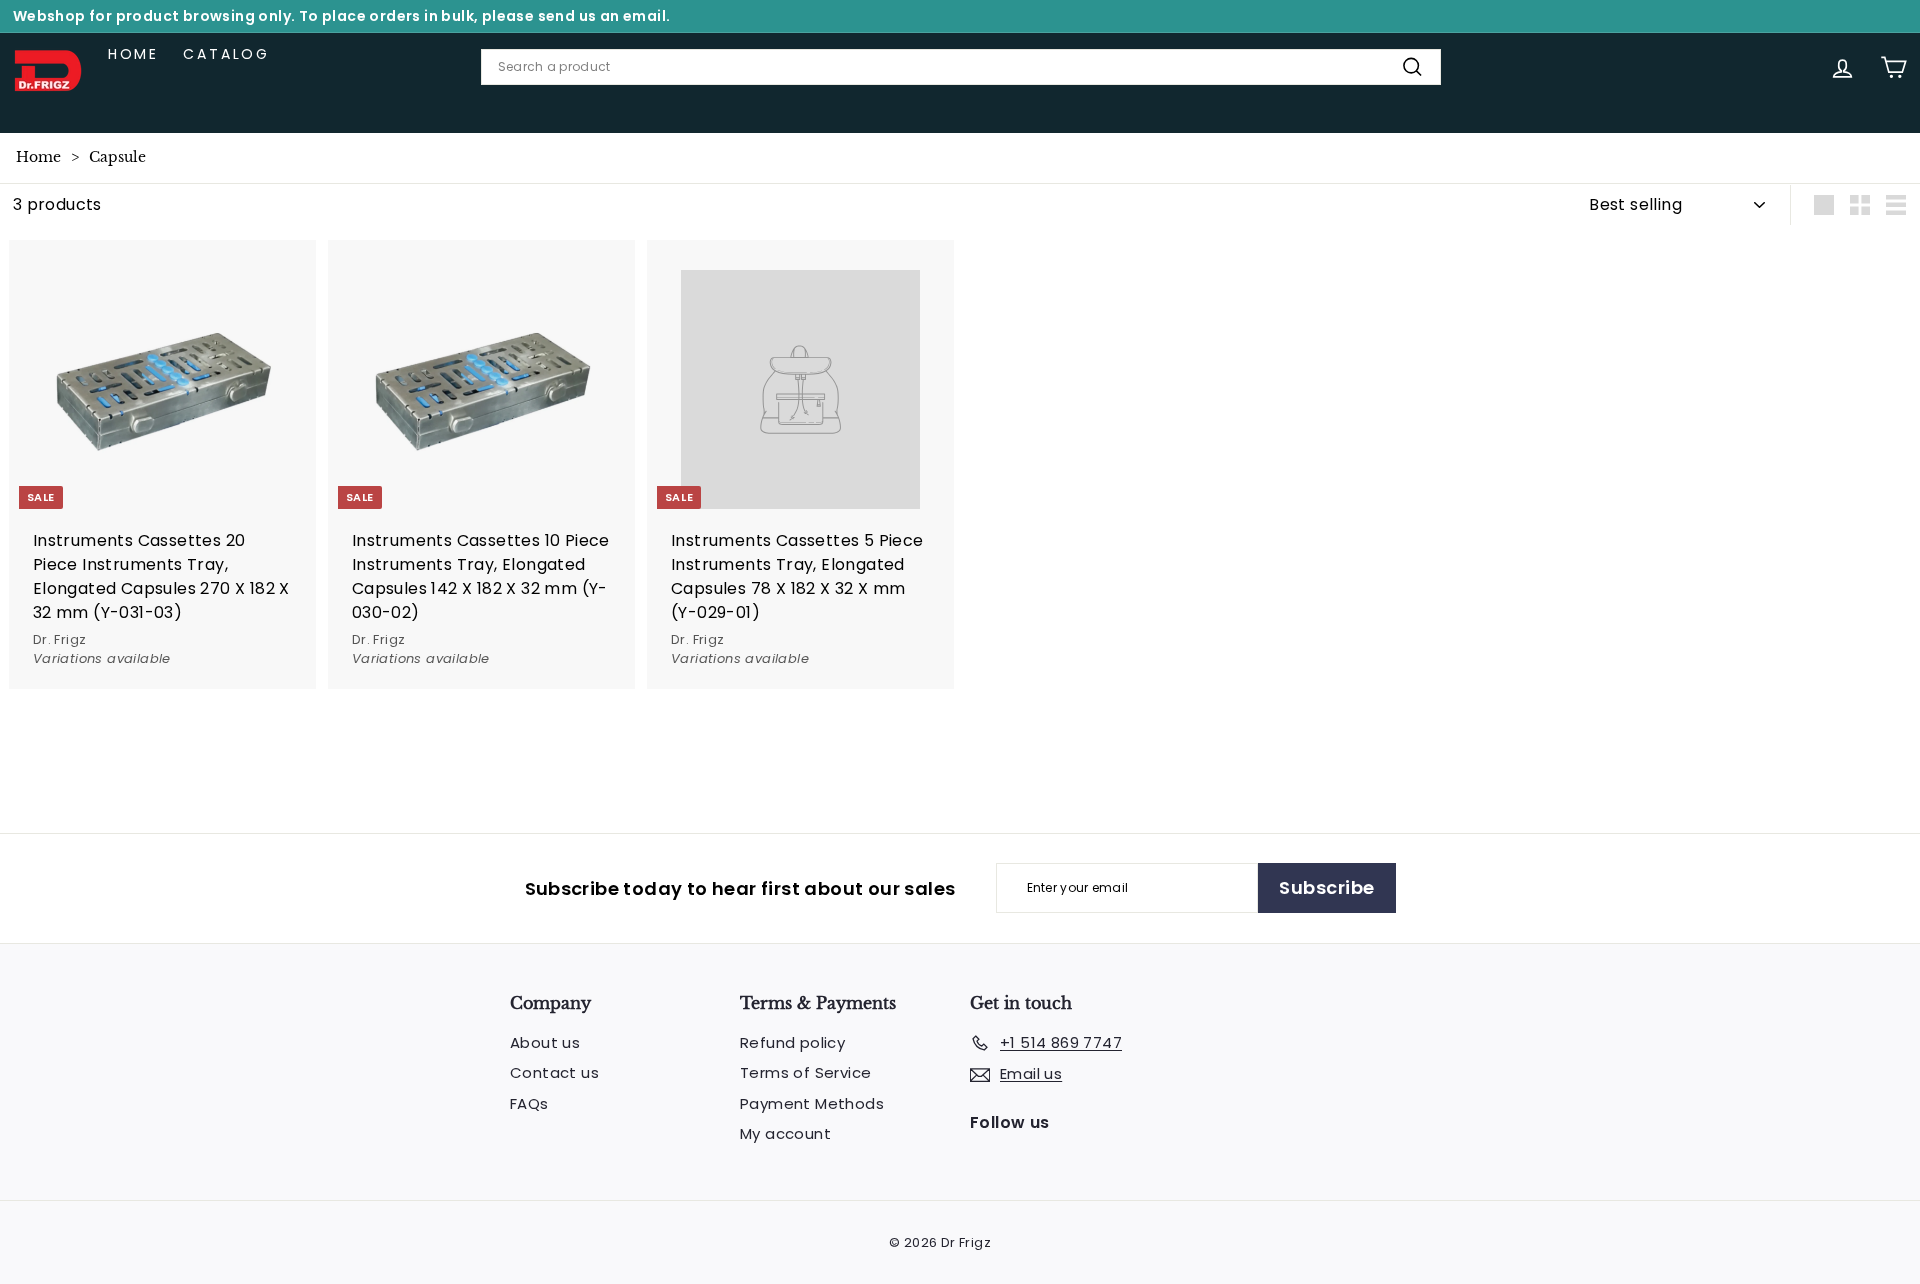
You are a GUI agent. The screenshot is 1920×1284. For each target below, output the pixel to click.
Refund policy (792, 1042)
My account (785, 1133)
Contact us (554, 1072)
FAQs (529, 1103)
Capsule (117, 157)
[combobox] (961, 67)
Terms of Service (805, 1072)
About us (545, 1042)
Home (133, 54)
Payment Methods (812, 1103)
